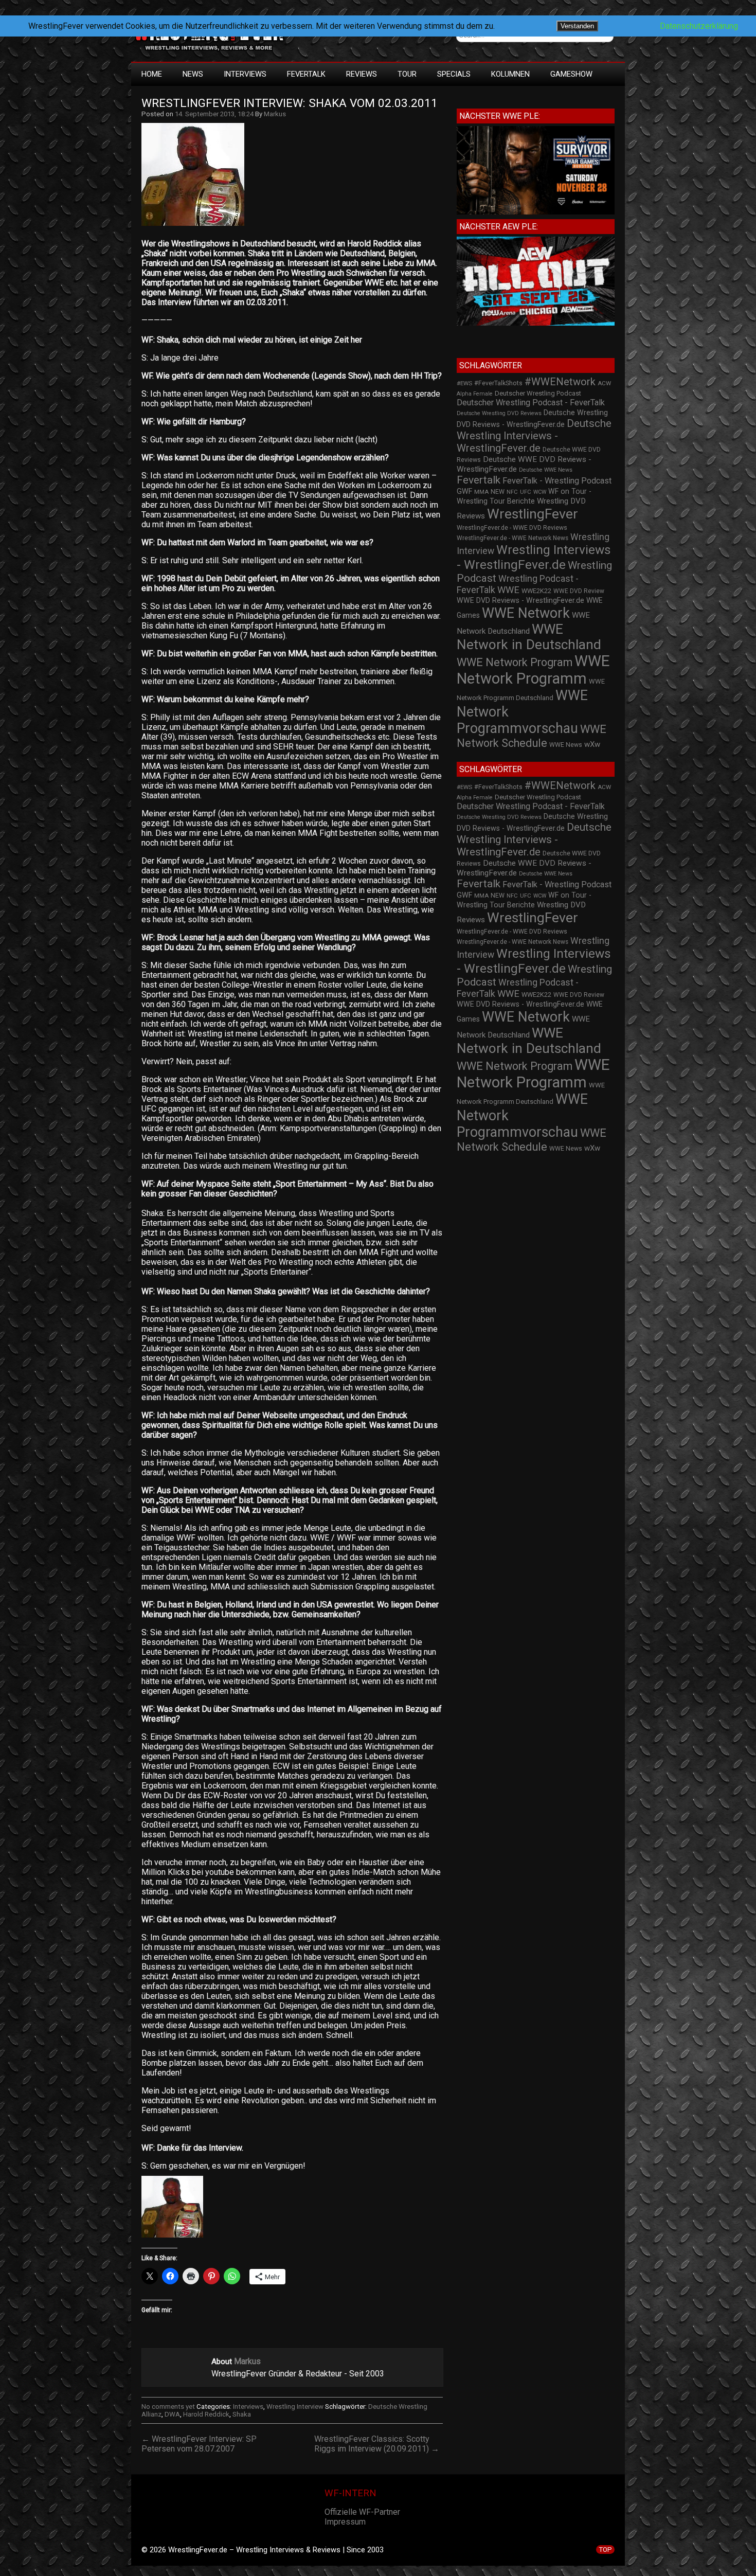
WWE (508, 590)
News (193, 74)
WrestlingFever (533, 514)
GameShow (571, 74)
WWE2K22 (536, 591)
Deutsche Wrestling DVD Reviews (499, 413)
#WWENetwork (560, 382)
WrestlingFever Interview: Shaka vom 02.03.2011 (290, 103)
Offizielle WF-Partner (362, 2512)
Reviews (362, 74)
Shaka (242, 2414)
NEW (498, 492)
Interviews (245, 74)
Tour (407, 74)
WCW (540, 492)
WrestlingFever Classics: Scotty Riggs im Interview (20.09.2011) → (377, 2444)
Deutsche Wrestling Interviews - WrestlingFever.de (534, 436)
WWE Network (526, 613)
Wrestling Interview (295, 2407)
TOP (605, 2550)
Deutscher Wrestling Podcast (538, 393)
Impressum (345, 2522)
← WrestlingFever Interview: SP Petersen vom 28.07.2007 (199, 2444)
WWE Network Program (515, 662)
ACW (604, 383)
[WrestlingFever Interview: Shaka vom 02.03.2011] (198, 226)
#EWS (464, 383)
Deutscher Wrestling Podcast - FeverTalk (531, 402)
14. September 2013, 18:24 (214, 114)
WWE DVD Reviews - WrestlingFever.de (520, 600)
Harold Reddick (206, 2414)
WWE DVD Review (579, 591)
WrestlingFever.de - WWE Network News (512, 538)
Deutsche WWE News (546, 470)
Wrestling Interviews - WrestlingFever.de (534, 557)
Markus (275, 114)
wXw (592, 744)
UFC (526, 492)
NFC (512, 492)
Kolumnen (510, 74)
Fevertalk (479, 480)
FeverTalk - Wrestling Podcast (557, 481)
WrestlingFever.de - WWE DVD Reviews (512, 528)
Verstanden (577, 26)
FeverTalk (306, 74)
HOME (152, 74)
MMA (481, 492)
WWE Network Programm (533, 670)
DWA (172, 2414)
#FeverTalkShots (498, 383)
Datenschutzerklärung (699, 26)
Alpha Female (475, 394)
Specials (454, 74)
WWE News (566, 745)
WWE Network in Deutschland (529, 637)
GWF (464, 491)
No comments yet (168, 2407)
